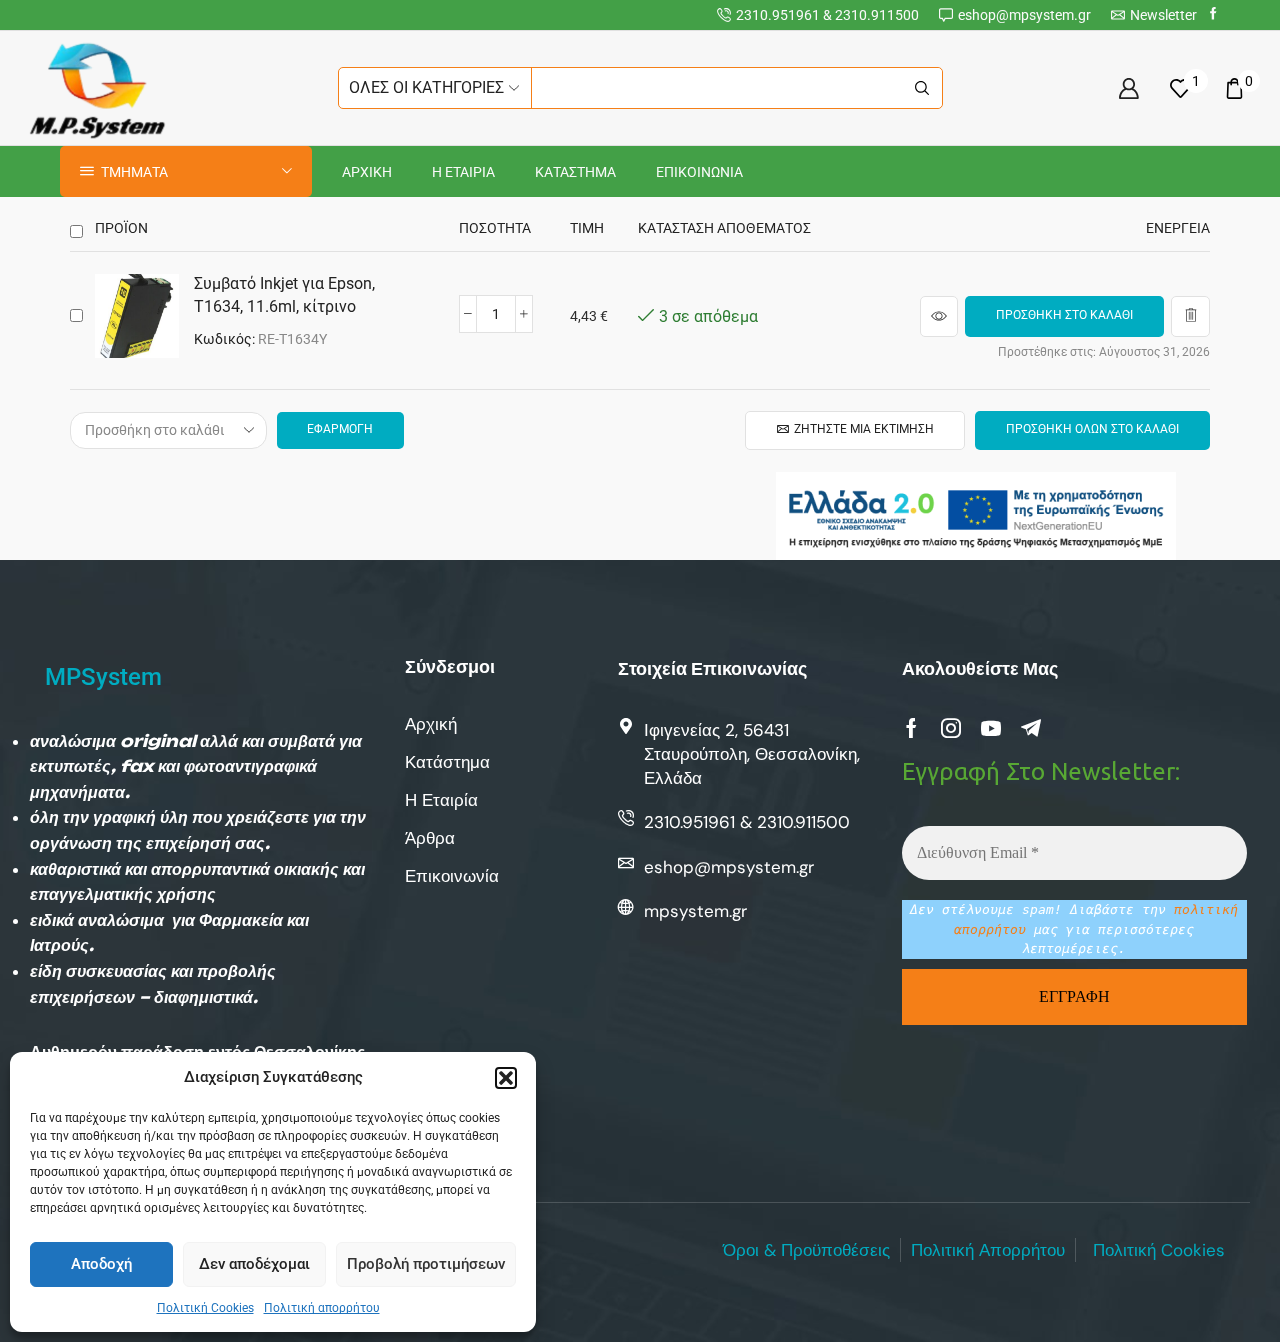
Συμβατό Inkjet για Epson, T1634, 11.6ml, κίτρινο (284, 295)
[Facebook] (1213, 14)
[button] (506, 1078)
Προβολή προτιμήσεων (426, 1264)
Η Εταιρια (463, 172)
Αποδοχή (101, 1264)
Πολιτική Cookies (205, 1308)
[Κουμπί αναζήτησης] (922, 88)
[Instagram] (951, 728)
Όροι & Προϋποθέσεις (806, 1250)
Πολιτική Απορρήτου (988, 1250)
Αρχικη (367, 172)
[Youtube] (991, 728)
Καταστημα (575, 172)
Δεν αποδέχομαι (254, 1264)
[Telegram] (1031, 728)
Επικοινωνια (699, 172)
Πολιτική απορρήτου (322, 1308)
